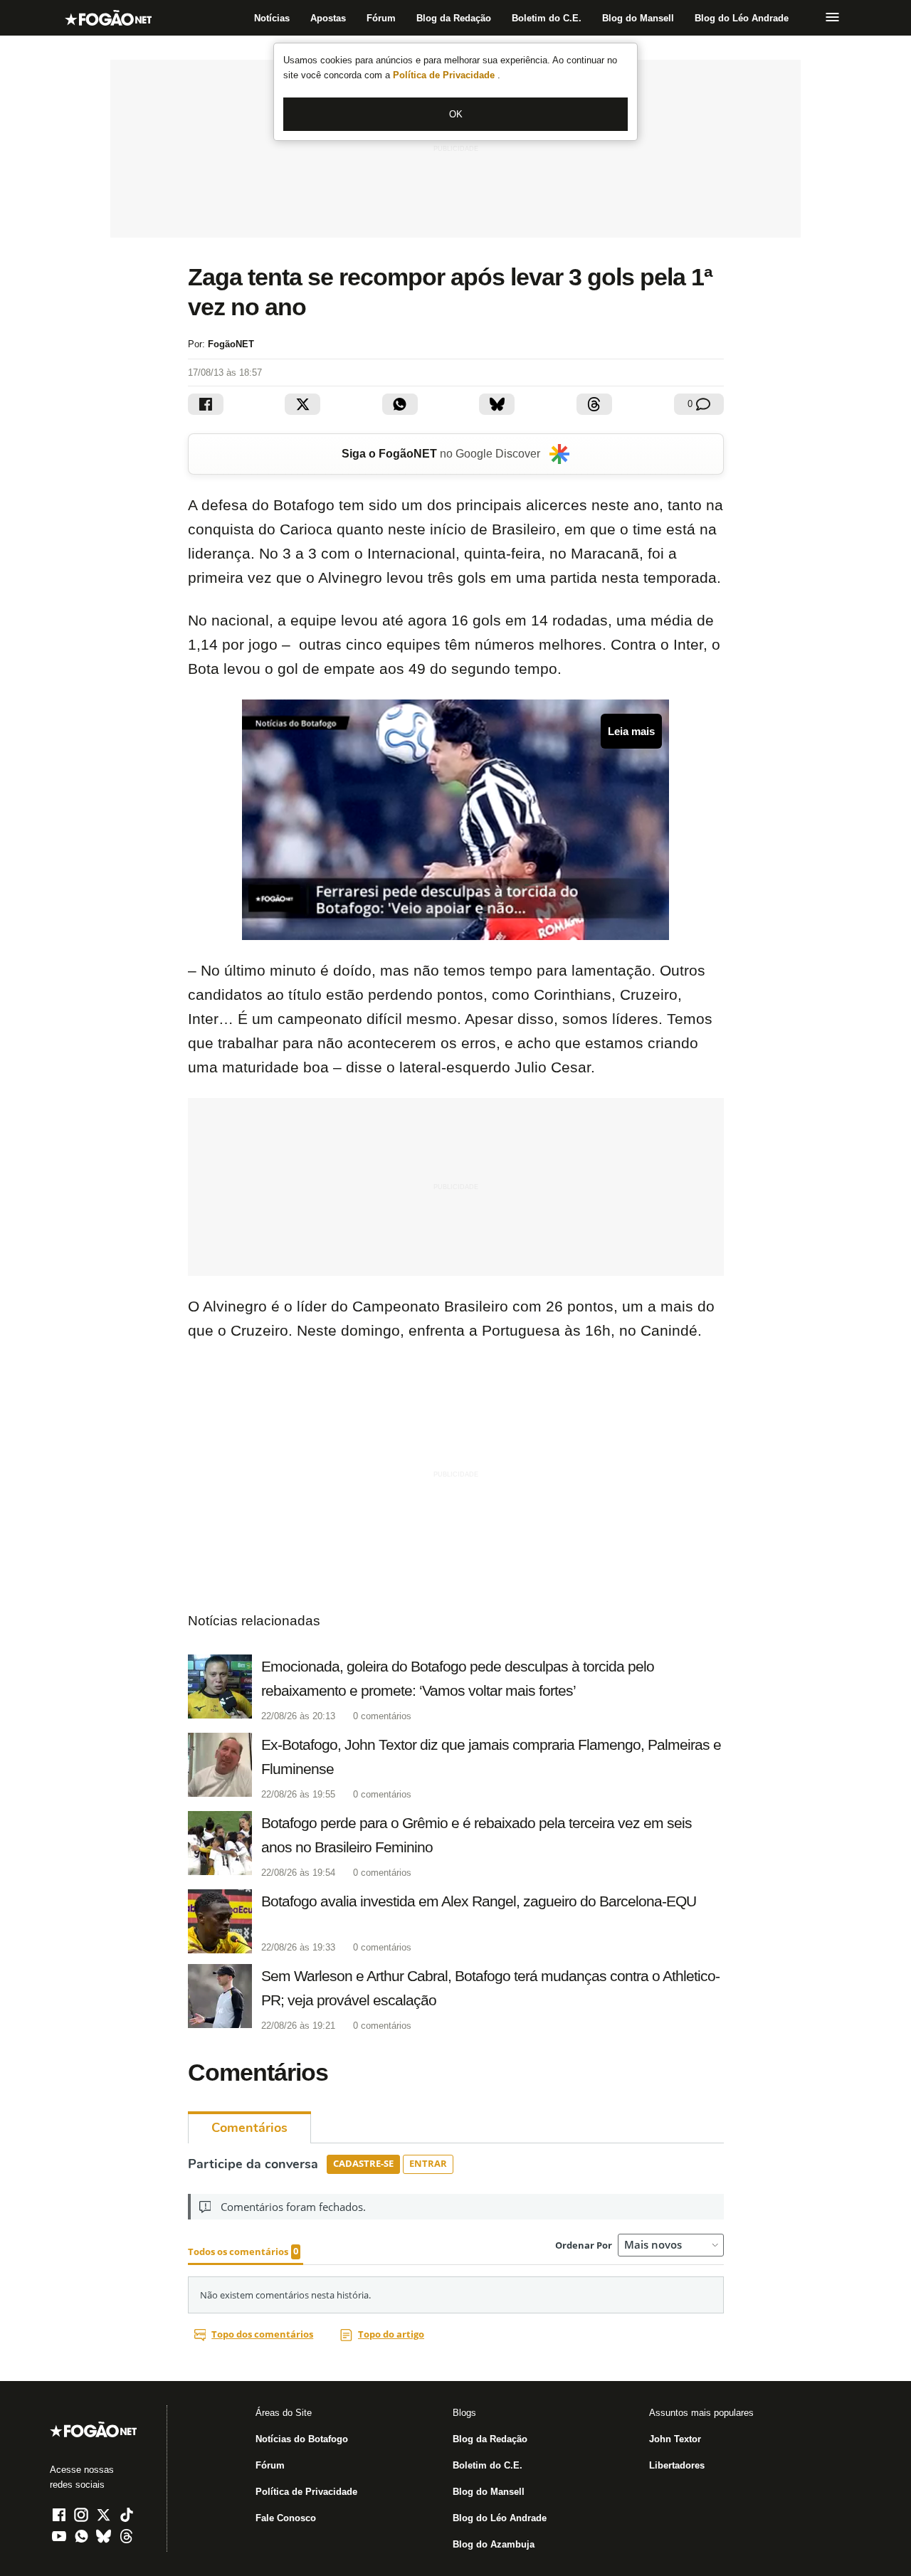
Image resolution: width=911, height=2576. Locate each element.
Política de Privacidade (445, 75)
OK (456, 114)
